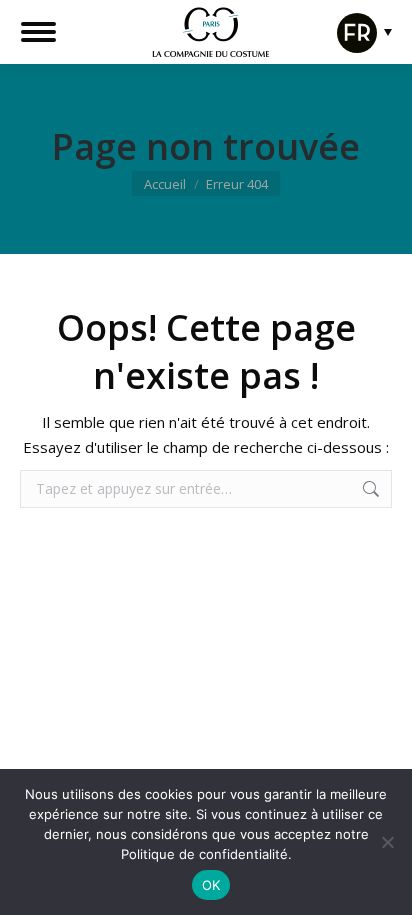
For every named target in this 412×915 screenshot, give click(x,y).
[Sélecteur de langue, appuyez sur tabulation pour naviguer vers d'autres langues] (359, 46)
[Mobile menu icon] (38, 32)
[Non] (387, 842)
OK (211, 885)
